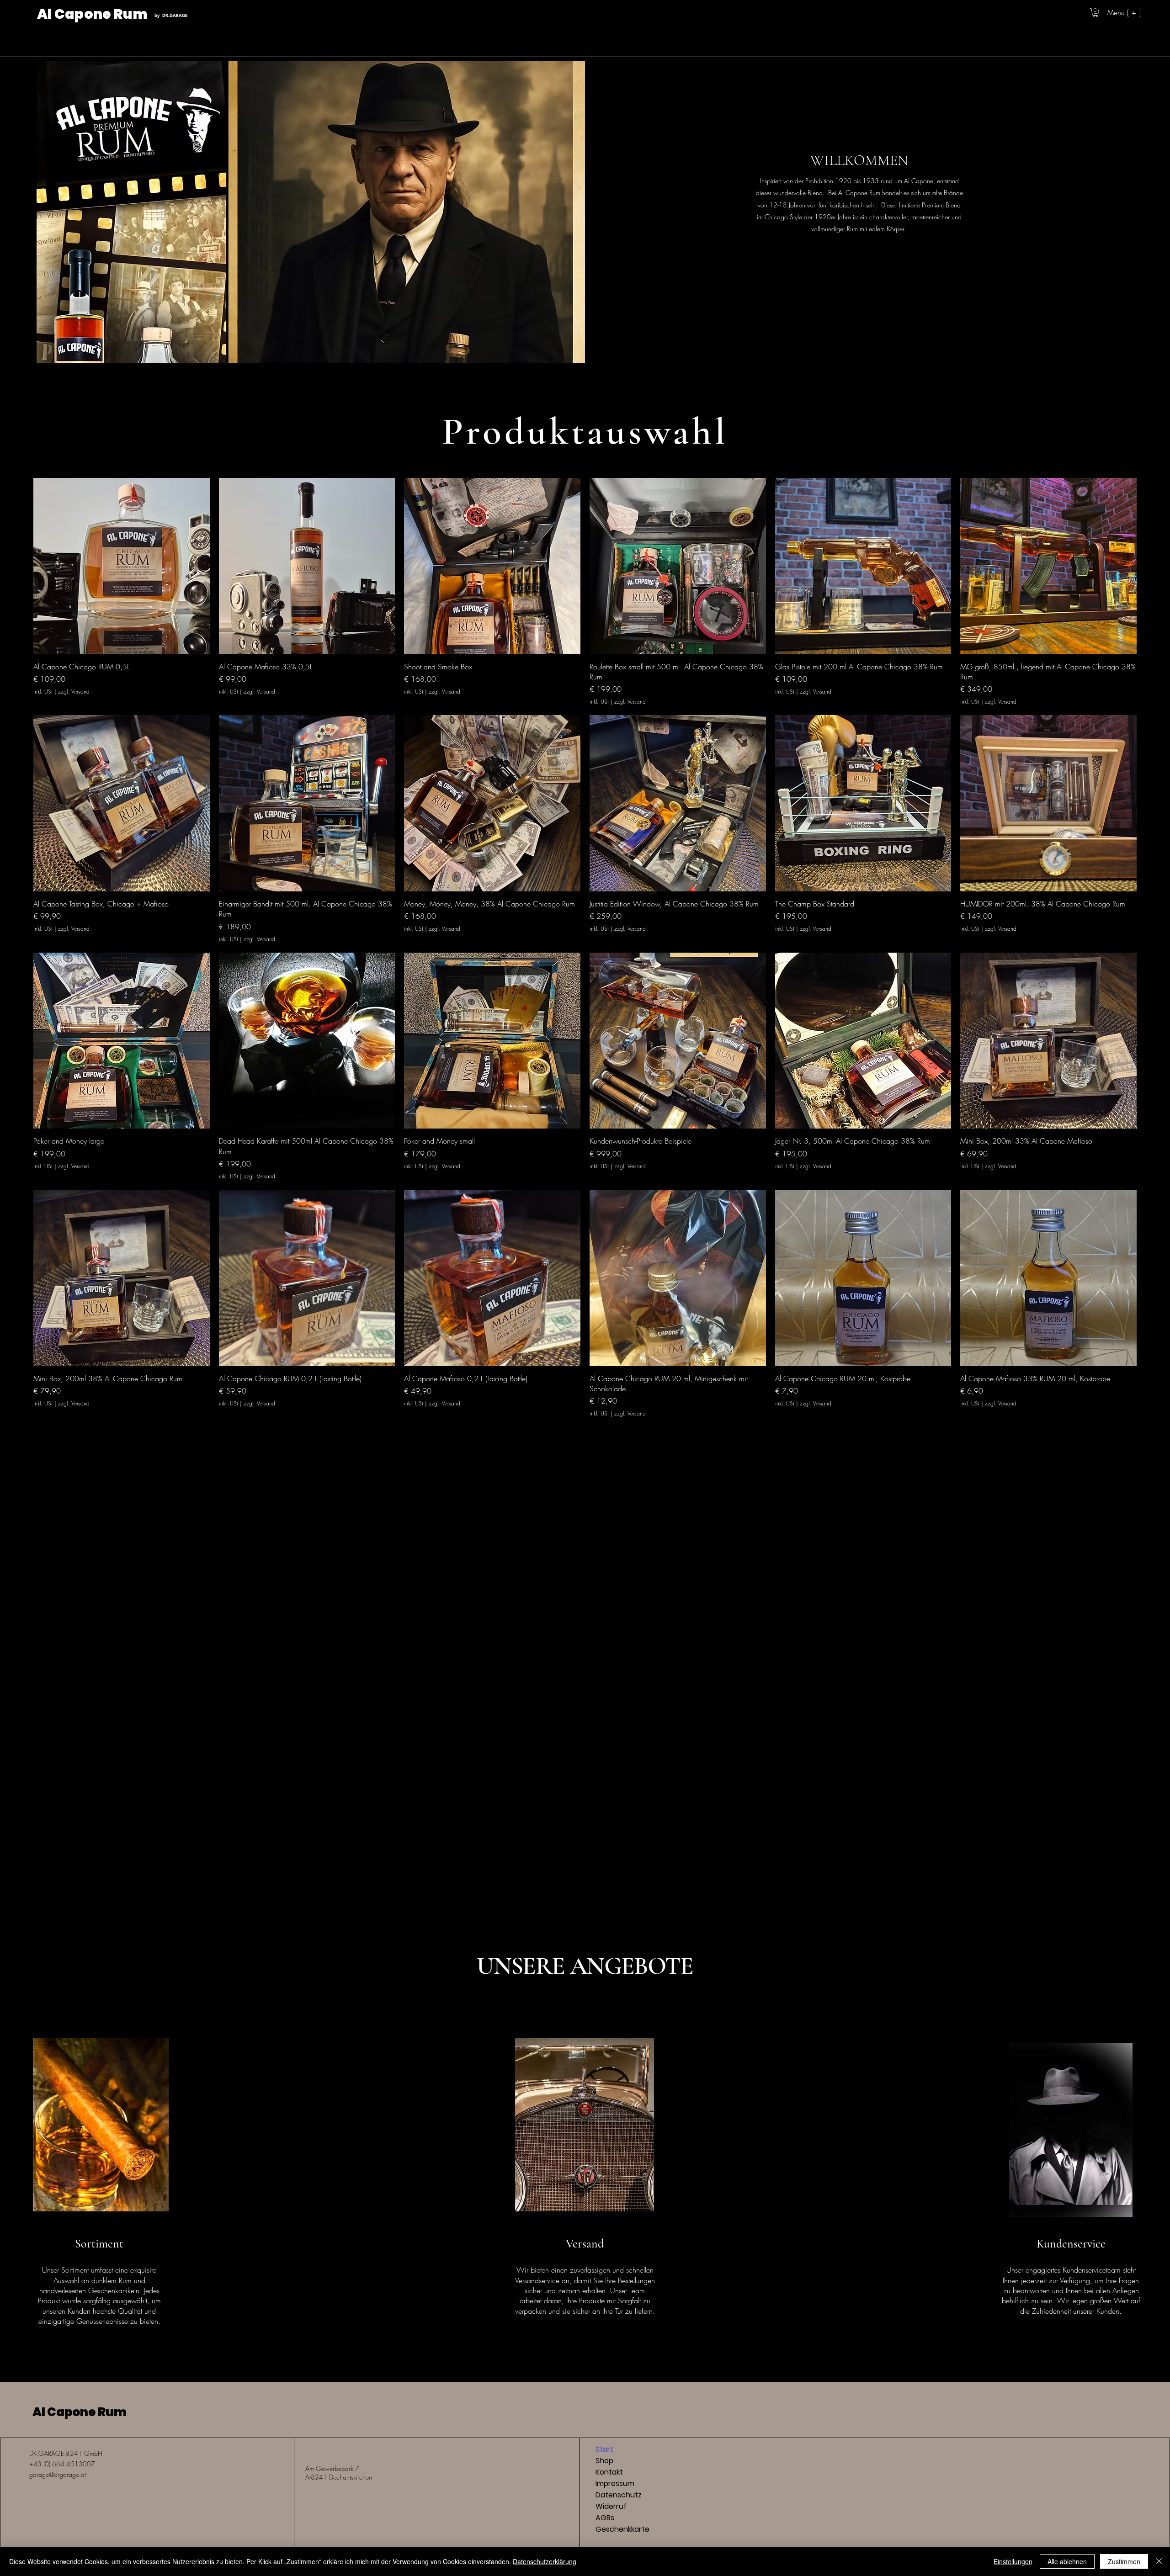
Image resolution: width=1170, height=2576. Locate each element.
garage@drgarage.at (58, 2474)
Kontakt (609, 2472)
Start (604, 2449)
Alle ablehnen (1067, 2561)
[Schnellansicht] (122, 566)
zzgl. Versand (74, 692)
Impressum (615, 2483)
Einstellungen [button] (1013, 2561)
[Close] (1159, 2561)
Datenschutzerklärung (545, 2561)
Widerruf (611, 2506)
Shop (604, 2461)
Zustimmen (1124, 2561)
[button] (1095, 13)
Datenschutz (619, 2495)
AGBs (605, 2518)
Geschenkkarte (622, 2529)
